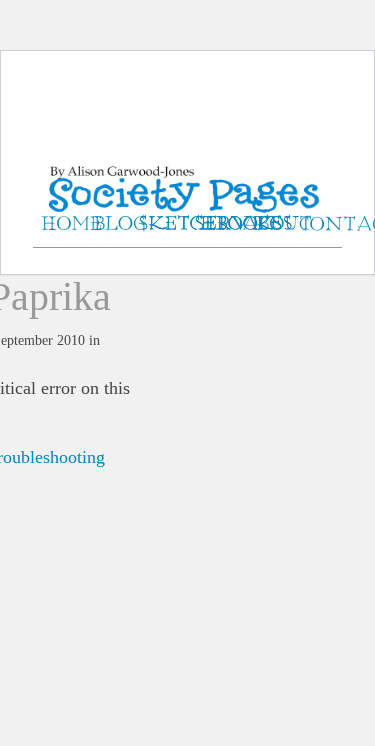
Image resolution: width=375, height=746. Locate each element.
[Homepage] (187, 169)
